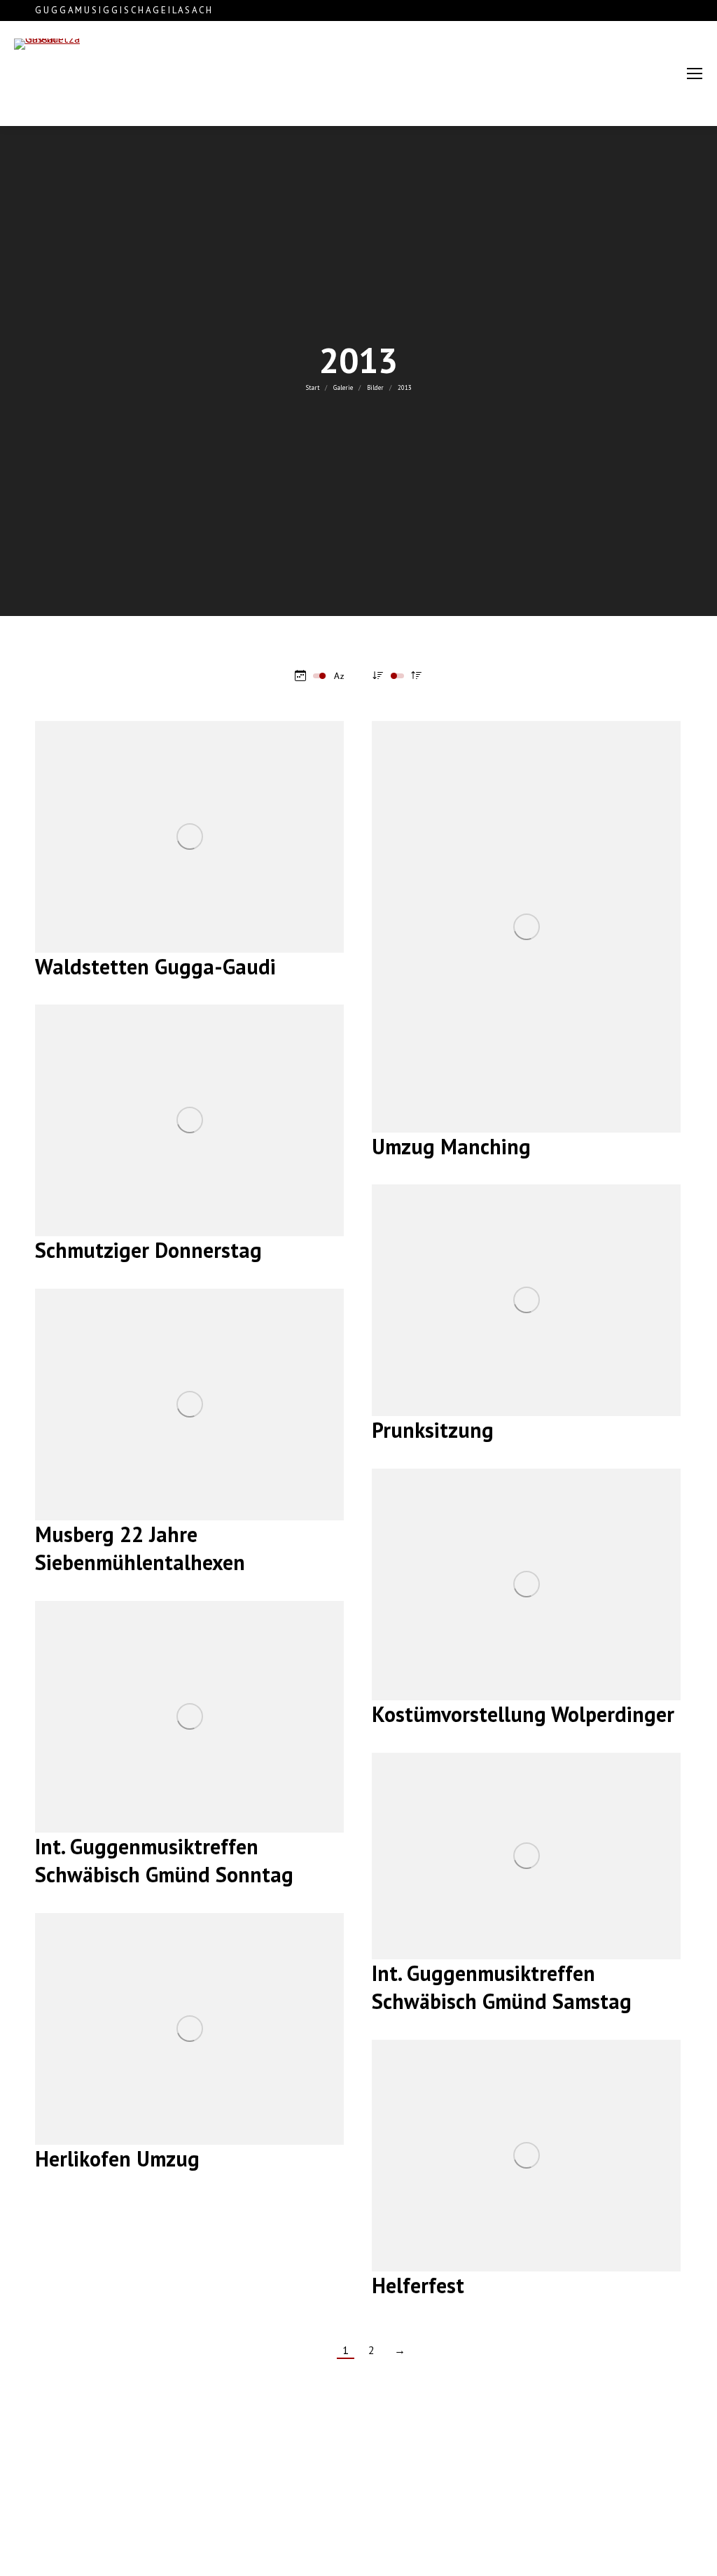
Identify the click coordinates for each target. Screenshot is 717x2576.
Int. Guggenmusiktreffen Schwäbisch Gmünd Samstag (502, 1987)
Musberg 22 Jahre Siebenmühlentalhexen (140, 1548)
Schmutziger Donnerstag (148, 1250)
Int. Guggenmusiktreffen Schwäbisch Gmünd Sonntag (164, 1860)
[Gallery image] (189, 837)
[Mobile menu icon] (695, 73)
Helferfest (418, 2285)
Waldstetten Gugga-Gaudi (155, 966)
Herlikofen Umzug (117, 2158)
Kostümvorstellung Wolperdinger (523, 1714)
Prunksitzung (433, 1430)
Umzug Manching (451, 1146)
